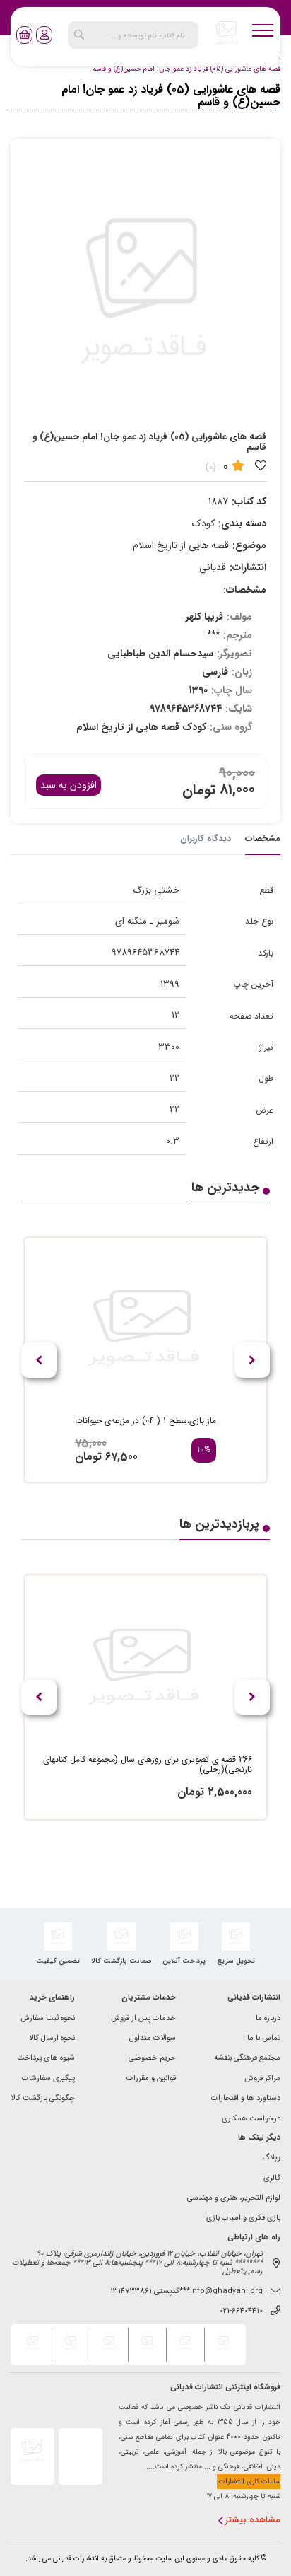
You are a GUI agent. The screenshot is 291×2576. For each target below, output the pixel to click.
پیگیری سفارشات (48, 2079)
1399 (170, 984)
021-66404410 (241, 2312)
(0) (211, 467)
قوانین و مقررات (151, 2079)
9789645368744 (145, 952)
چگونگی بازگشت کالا (43, 2099)
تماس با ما (264, 2039)
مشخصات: (245, 590)
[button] (39, 1360)
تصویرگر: (234, 654)
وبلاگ (271, 2158)
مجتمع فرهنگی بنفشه (247, 2059)
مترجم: (238, 635)
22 (174, 1078)
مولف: (239, 617)
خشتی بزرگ (156, 890)
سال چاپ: (232, 690)
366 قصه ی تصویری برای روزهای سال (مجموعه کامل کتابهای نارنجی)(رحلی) (148, 1765)
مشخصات (263, 839)
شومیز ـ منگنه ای (147, 921)
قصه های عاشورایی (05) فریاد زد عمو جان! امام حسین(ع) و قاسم (186, 69)
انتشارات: (248, 567)
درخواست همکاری (251, 2119)
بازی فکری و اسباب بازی (243, 2218)
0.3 (173, 1141)
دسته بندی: (242, 523)
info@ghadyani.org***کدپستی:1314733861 (186, 2292)
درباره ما (268, 2019)
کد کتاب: (249, 501)
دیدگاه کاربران (206, 839)
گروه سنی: (231, 727)
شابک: (239, 709)
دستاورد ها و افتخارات (246, 2099)
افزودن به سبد (69, 785)
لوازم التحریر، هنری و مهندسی (234, 2199)
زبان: (242, 672)
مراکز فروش (262, 2079)
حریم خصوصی (152, 2059)
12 (176, 1015)
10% (204, 1450)
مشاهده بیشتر (253, 2520)
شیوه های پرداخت (46, 2059)
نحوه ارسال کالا (52, 2039)
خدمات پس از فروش (143, 2019)
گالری (272, 2179)
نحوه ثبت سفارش (48, 2019)
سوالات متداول (153, 2039)
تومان (199, 790)
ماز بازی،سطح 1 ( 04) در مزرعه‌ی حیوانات (145, 1421)
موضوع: (249, 545)
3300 (169, 1047)
